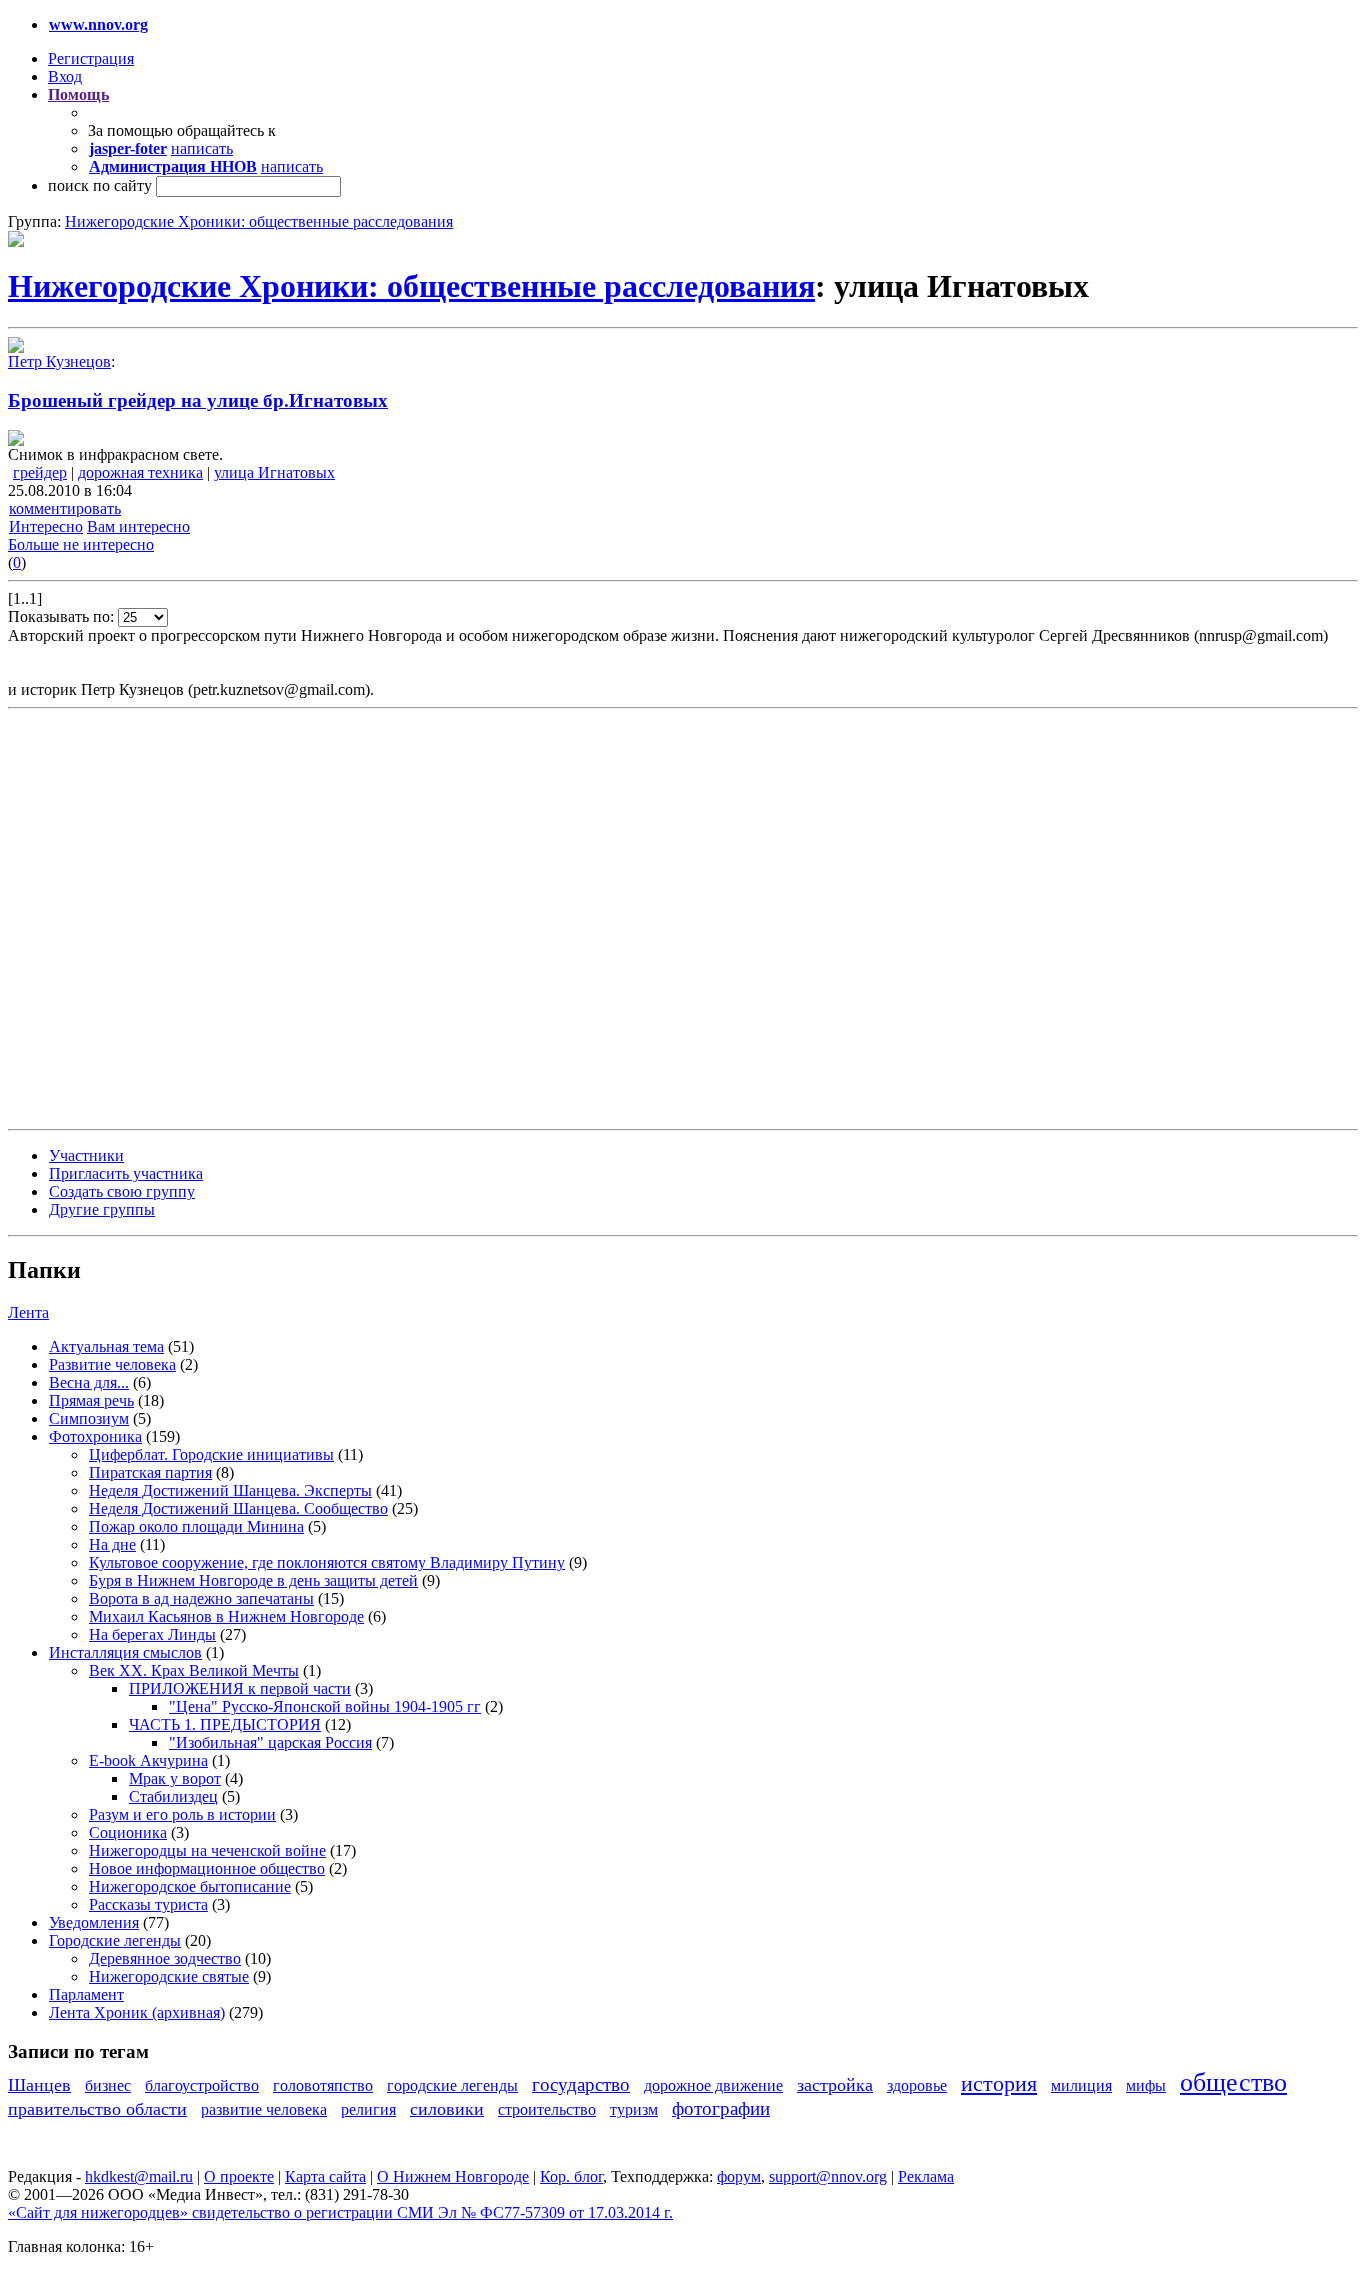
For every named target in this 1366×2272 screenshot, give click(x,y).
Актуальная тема (106, 1346)
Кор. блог (571, 2176)
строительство (547, 2109)
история (999, 2083)
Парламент (86, 1994)
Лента (28, 1312)
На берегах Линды (152, 1634)
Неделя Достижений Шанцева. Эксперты (230, 1490)
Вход (65, 76)
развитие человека (264, 2109)
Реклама (926, 2176)
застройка (835, 2085)
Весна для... (89, 1382)
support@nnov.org (828, 2176)
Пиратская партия (150, 1472)
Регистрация (91, 58)
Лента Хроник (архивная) (137, 2012)
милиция (1081, 2085)
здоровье (917, 2085)
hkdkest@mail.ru (139, 2176)
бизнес (108, 2085)
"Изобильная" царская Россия (270, 1742)
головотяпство (323, 2085)
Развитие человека (112, 1364)
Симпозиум (89, 1418)
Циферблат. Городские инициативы (211, 1454)
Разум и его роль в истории (182, 1814)
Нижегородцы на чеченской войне (207, 1850)
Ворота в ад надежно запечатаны (201, 1598)
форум (739, 2176)
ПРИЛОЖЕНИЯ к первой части (240, 1688)
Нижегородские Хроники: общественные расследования (259, 221)
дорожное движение (713, 2085)
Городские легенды (115, 1940)
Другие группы (102, 1209)
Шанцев (39, 2085)
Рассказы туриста (148, 1904)
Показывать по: (63, 616)
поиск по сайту (100, 185)
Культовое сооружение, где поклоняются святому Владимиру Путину (327, 1562)
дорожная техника (140, 472)
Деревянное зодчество (165, 1958)
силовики (447, 2109)
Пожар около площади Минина (196, 1526)
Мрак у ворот (175, 1778)
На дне (112, 1544)
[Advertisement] (128, 917)
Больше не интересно (81, 544)
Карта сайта (325, 2176)
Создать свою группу (122, 1191)
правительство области (97, 2109)
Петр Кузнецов (59, 361)
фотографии (721, 2108)
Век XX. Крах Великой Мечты (194, 1670)
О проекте (239, 2176)
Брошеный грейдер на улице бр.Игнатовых (198, 400)
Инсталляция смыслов (125, 1652)
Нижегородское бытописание (190, 1886)
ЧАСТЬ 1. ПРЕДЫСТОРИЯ (225, 1724)
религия (368, 2109)
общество (1233, 2082)
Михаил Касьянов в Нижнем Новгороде (226, 1616)
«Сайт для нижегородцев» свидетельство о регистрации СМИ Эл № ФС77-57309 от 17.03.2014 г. (340, 2212)
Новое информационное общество (207, 1868)
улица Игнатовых (274, 472)
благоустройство (202, 2085)
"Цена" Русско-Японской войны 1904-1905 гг (325, 1706)
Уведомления (94, 1922)
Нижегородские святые (169, 1976)
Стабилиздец (173, 1796)
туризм (634, 2109)
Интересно (46, 526)
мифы (1146, 2085)
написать (202, 148)
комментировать (65, 508)
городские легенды (452, 2085)
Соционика (128, 1832)
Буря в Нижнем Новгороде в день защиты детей (253, 1580)
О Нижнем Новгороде (453, 2176)
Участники (86, 1155)
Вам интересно (138, 526)
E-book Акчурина (148, 1760)
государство (581, 2084)
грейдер (40, 472)
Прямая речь (91, 1400)
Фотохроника (95, 1436)
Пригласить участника (126, 1173)
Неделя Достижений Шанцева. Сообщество (238, 1508)
